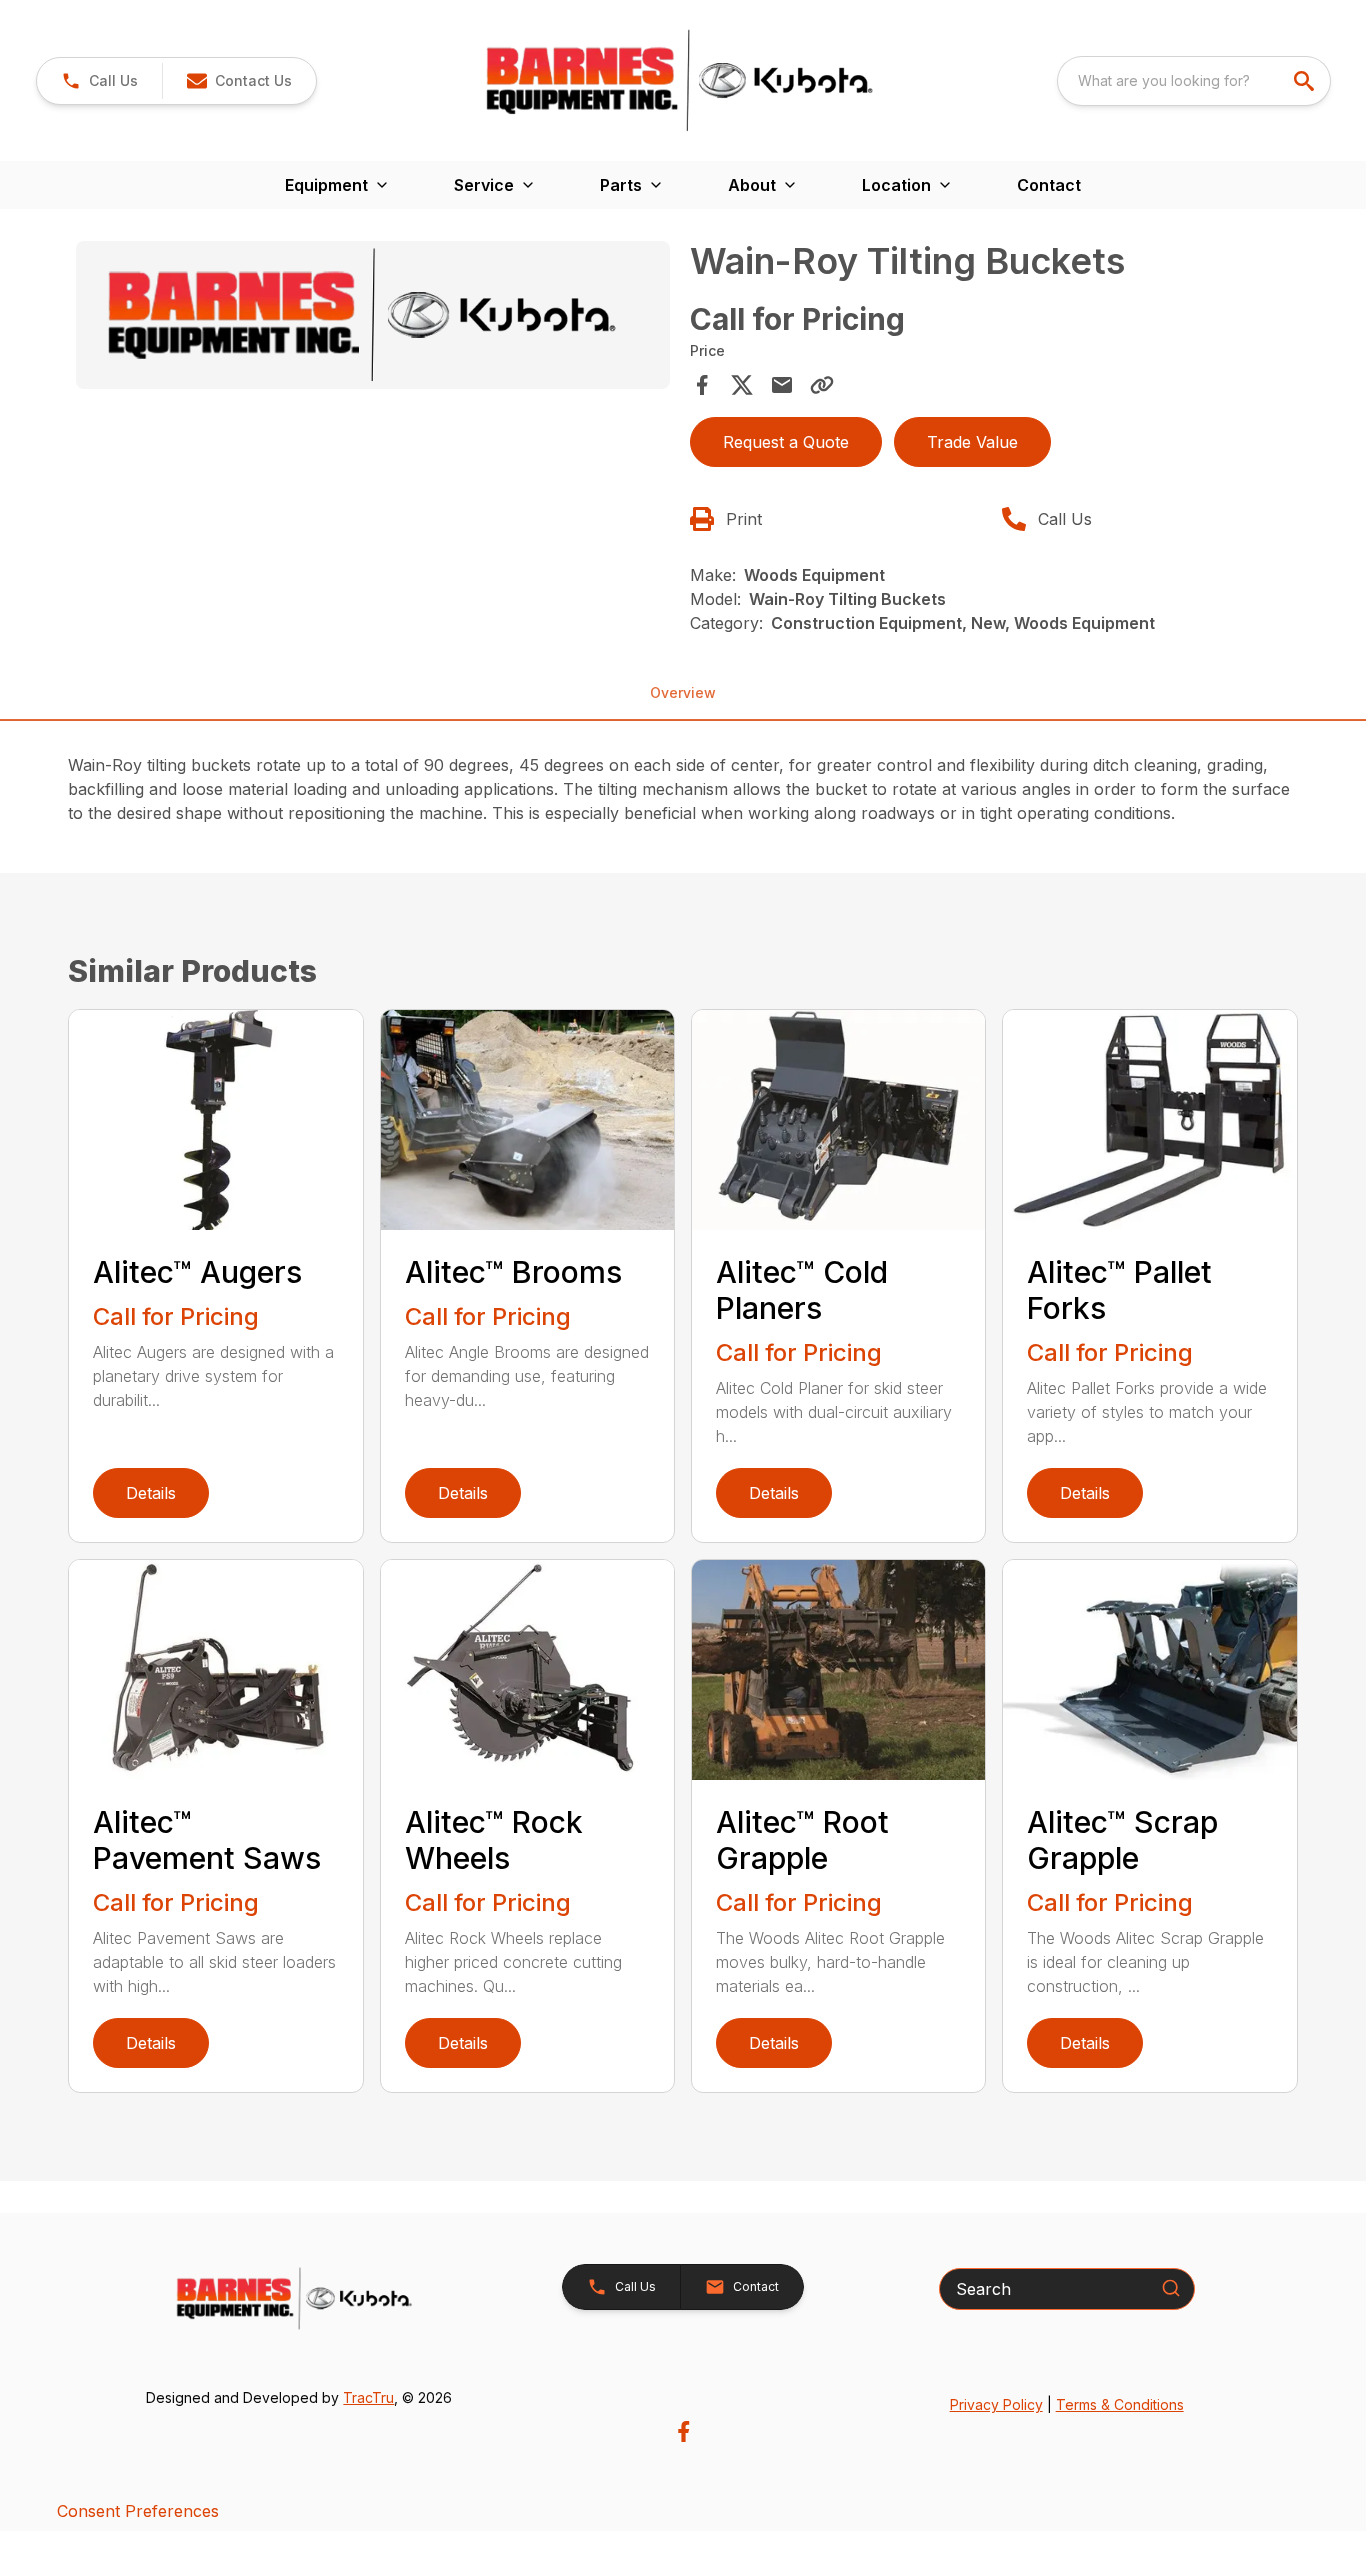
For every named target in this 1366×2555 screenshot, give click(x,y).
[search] (1306, 81)
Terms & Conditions (1120, 2404)
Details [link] (151, 1493)
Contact (1049, 185)
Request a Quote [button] (786, 442)
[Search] (1171, 2288)
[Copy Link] (822, 385)
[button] (99, 81)
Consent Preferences (138, 2511)
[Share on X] (742, 385)
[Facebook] (683, 2431)
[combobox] (1194, 81)
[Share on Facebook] (702, 385)
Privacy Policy (996, 2404)
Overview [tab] (683, 692)
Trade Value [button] (972, 442)
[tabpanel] (372, 318)
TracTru (368, 2397)
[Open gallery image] (372, 315)
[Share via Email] (782, 385)
